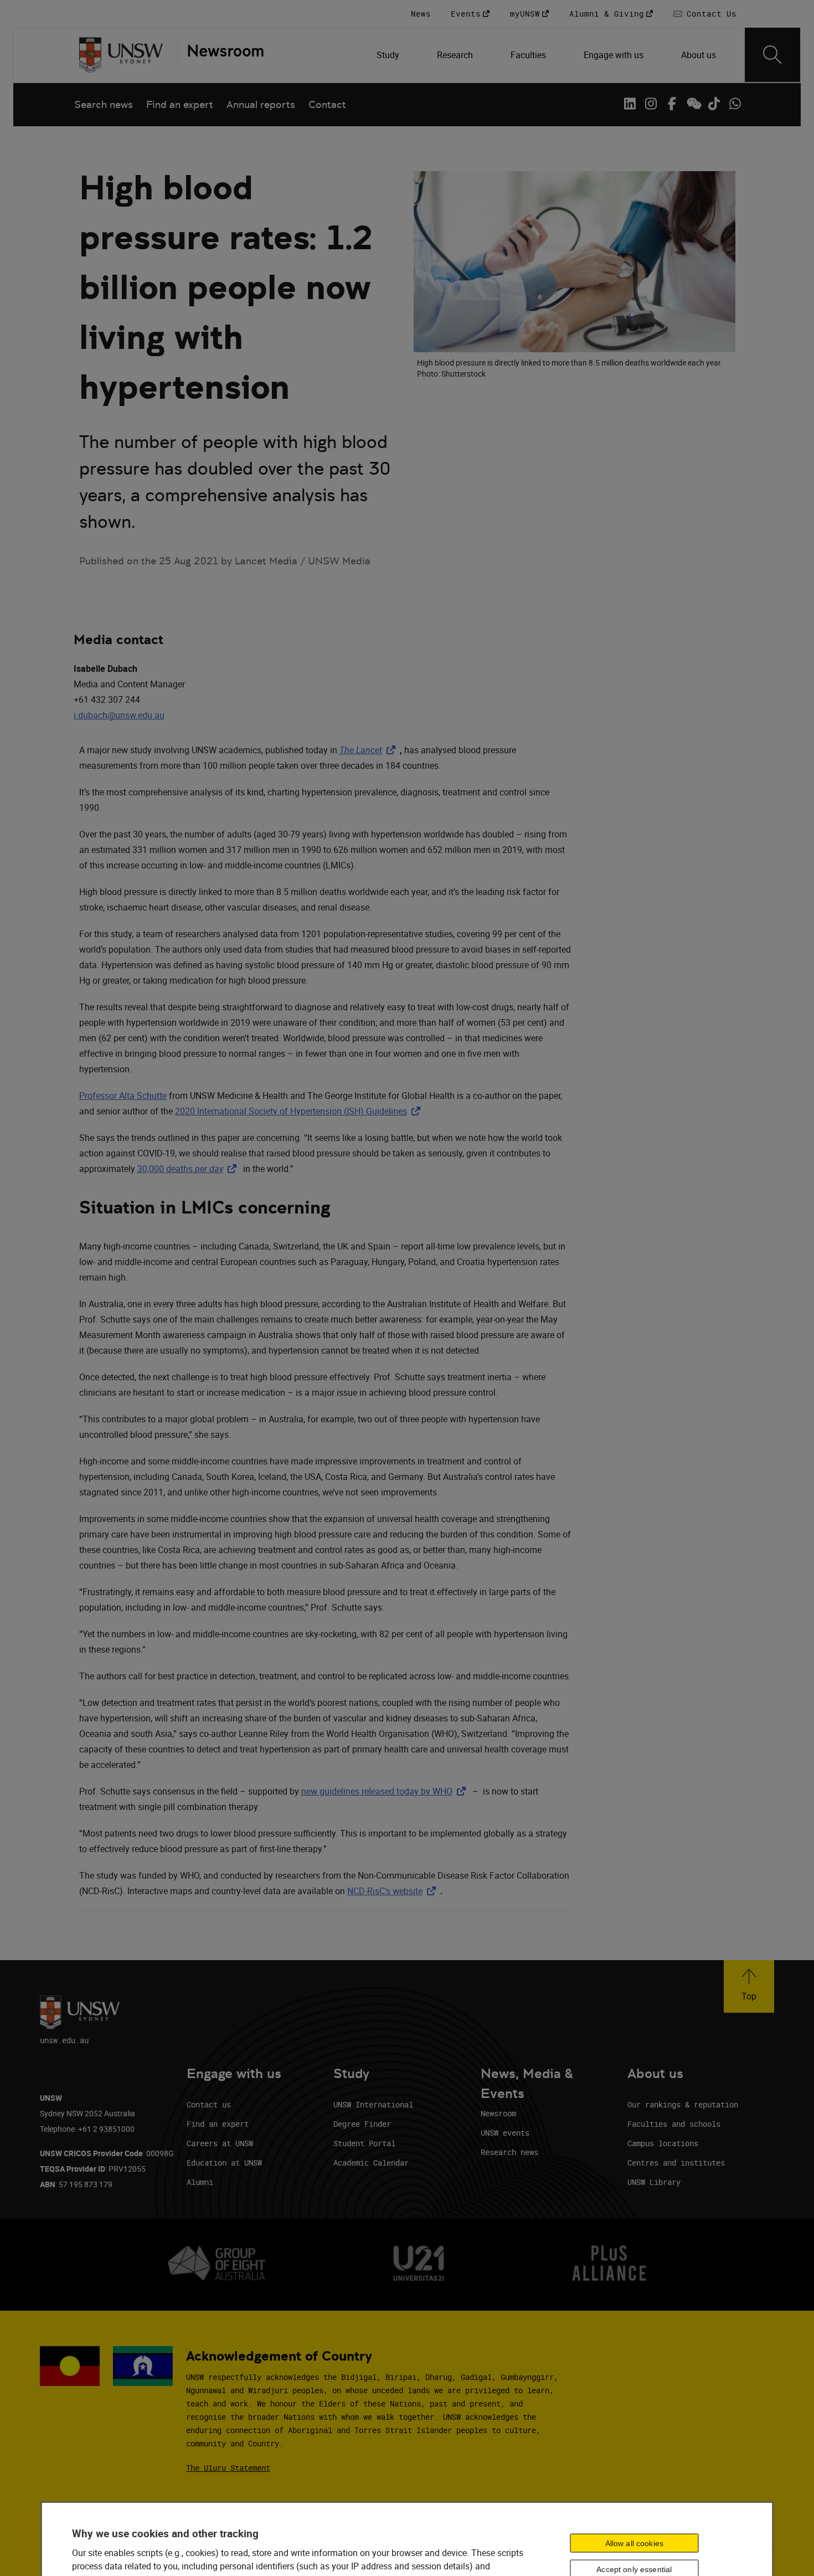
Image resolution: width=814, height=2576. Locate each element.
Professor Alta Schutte (123, 1096)
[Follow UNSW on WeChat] (693, 104)
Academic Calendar (371, 2163)
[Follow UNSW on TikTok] (714, 104)
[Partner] (220, 55)
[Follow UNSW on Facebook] (672, 104)
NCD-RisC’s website (394, 1891)
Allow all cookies (634, 2543)
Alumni (200, 2182)
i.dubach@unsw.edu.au (119, 715)
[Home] (121, 55)
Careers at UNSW (220, 2143)
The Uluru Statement (228, 2468)
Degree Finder (362, 2124)
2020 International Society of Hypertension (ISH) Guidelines (300, 1111)
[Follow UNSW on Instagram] (651, 104)
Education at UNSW (224, 2163)
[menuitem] (389, 55)
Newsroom (498, 2113)
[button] (749, 1986)
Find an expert (180, 104)
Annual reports (261, 104)
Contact (327, 104)
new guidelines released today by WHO (386, 1791)
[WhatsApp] (735, 104)
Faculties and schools (674, 2124)
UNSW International (373, 2104)
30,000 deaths (189, 1169)
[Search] (772, 55)
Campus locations (663, 2143)
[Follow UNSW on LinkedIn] (630, 104)
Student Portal (364, 2143)
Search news (104, 104)
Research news (509, 2152)
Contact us (209, 2104)
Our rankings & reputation (683, 2104)
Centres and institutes (676, 2163)
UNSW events (505, 2133)
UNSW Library (654, 2182)
